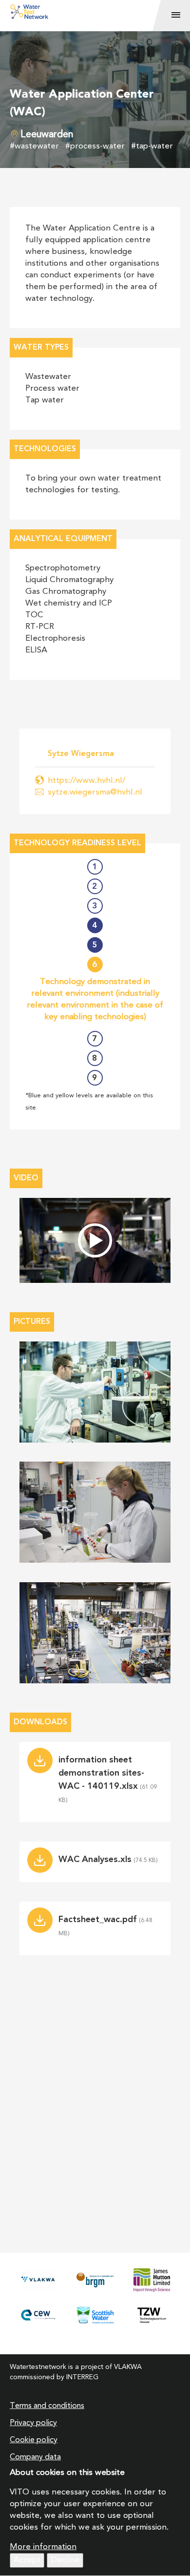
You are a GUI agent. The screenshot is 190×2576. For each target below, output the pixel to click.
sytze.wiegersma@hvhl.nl (95, 792)
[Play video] (95, 1240)
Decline (65, 2560)
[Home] (91, 12)
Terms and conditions (47, 2406)
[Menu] (176, 16)
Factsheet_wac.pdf (98, 1920)
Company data (35, 2457)
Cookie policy (34, 2440)
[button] (95, 1392)
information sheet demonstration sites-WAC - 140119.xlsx (101, 1773)
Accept (27, 2560)
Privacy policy (33, 2423)
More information (43, 2547)
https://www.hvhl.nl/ (86, 781)
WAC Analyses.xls (95, 1860)
